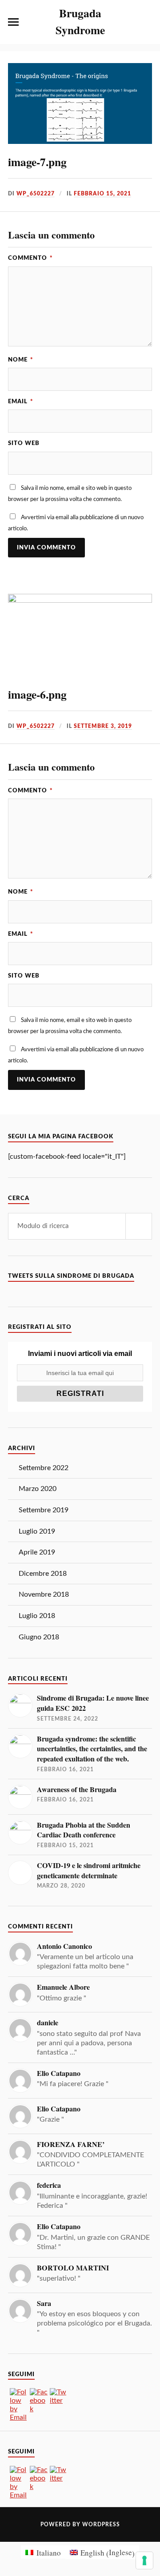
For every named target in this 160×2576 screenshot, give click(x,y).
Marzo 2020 (38, 1489)
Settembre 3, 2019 (103, 726)
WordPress (101, 2524)
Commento (30, 258)
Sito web (24, 443)
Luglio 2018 (37, 1616)
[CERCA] (139, 1226)
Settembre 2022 (44, 1468)
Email (21, 402)
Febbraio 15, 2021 (102, 194)
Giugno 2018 (39, 1637)
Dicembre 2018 (43, 1574)
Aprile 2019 (37, 1552)
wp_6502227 (36, 194)
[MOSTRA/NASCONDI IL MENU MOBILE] (13, 22)
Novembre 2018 (44, 1594)
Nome (21, 360)
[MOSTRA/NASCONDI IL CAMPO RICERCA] (147, 22)
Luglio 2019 (37, 1531)
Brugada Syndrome (80, 21)
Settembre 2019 (44, 1510)
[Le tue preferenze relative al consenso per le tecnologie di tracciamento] (144, 2560)
